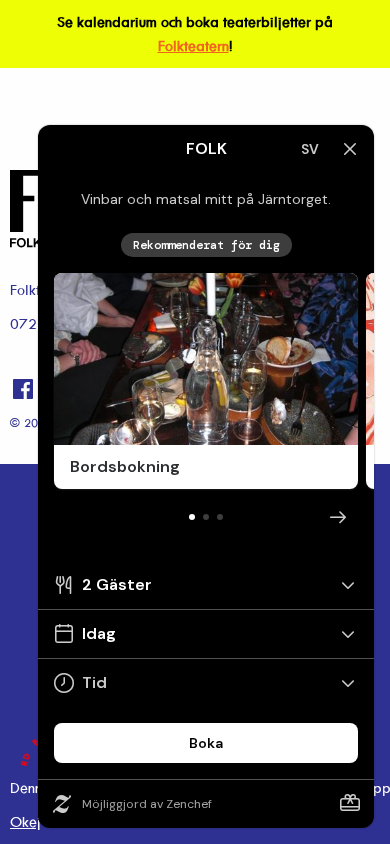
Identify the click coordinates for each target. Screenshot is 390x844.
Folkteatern (193, 45)
